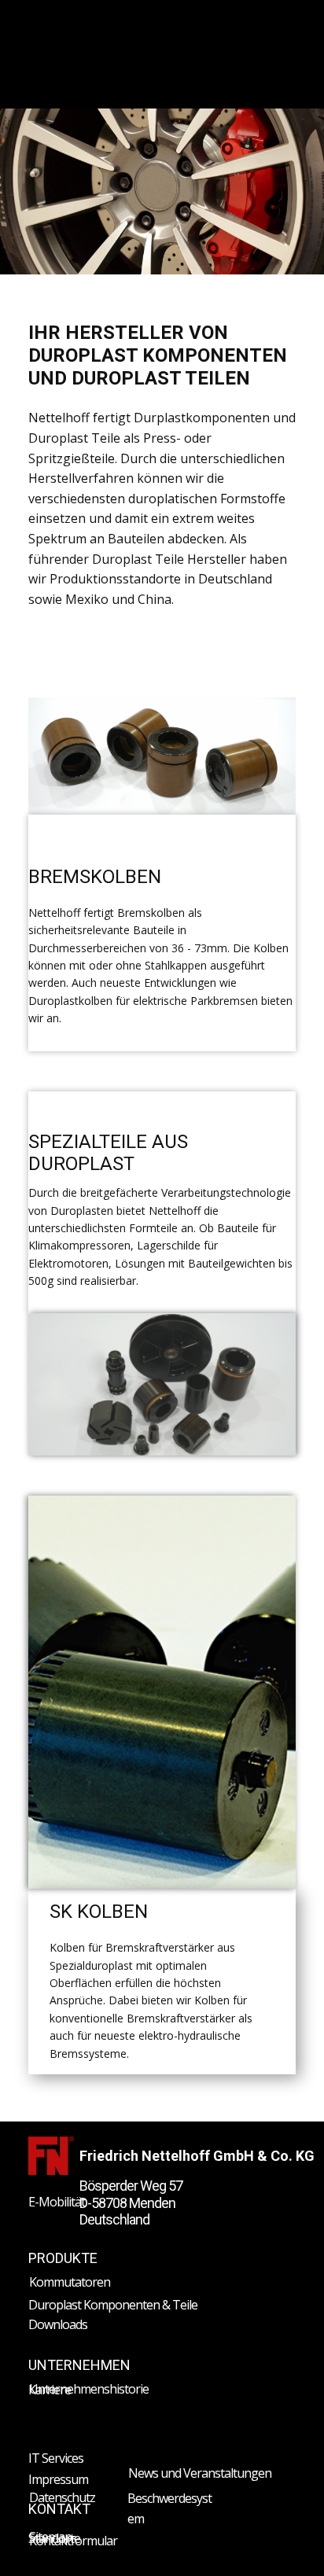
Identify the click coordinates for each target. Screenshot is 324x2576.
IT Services (56, 2458)
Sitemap (50, 2537)
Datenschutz (62, 2497)
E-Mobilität (57, 2202)
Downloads (58, 2324)
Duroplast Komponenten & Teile (113, 2305)
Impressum (58, 2479)
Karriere (50, 2390)
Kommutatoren (70, 2282)
